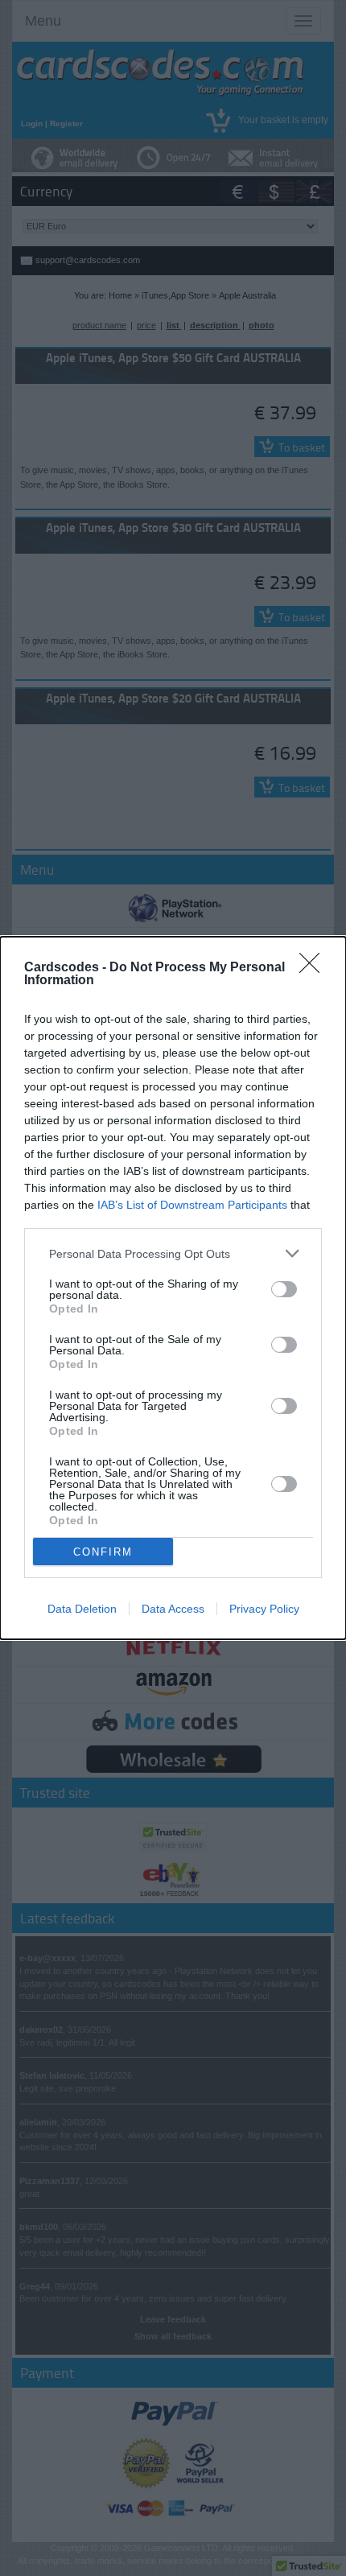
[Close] (315, 968)
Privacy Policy (264, 1609)
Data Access (173, 1609)
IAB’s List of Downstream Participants (192, 1205)
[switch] (284, 1289)
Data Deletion (82, 1609)
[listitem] (173, 1253)
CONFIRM (103, 1552)
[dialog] (173, 1288)
